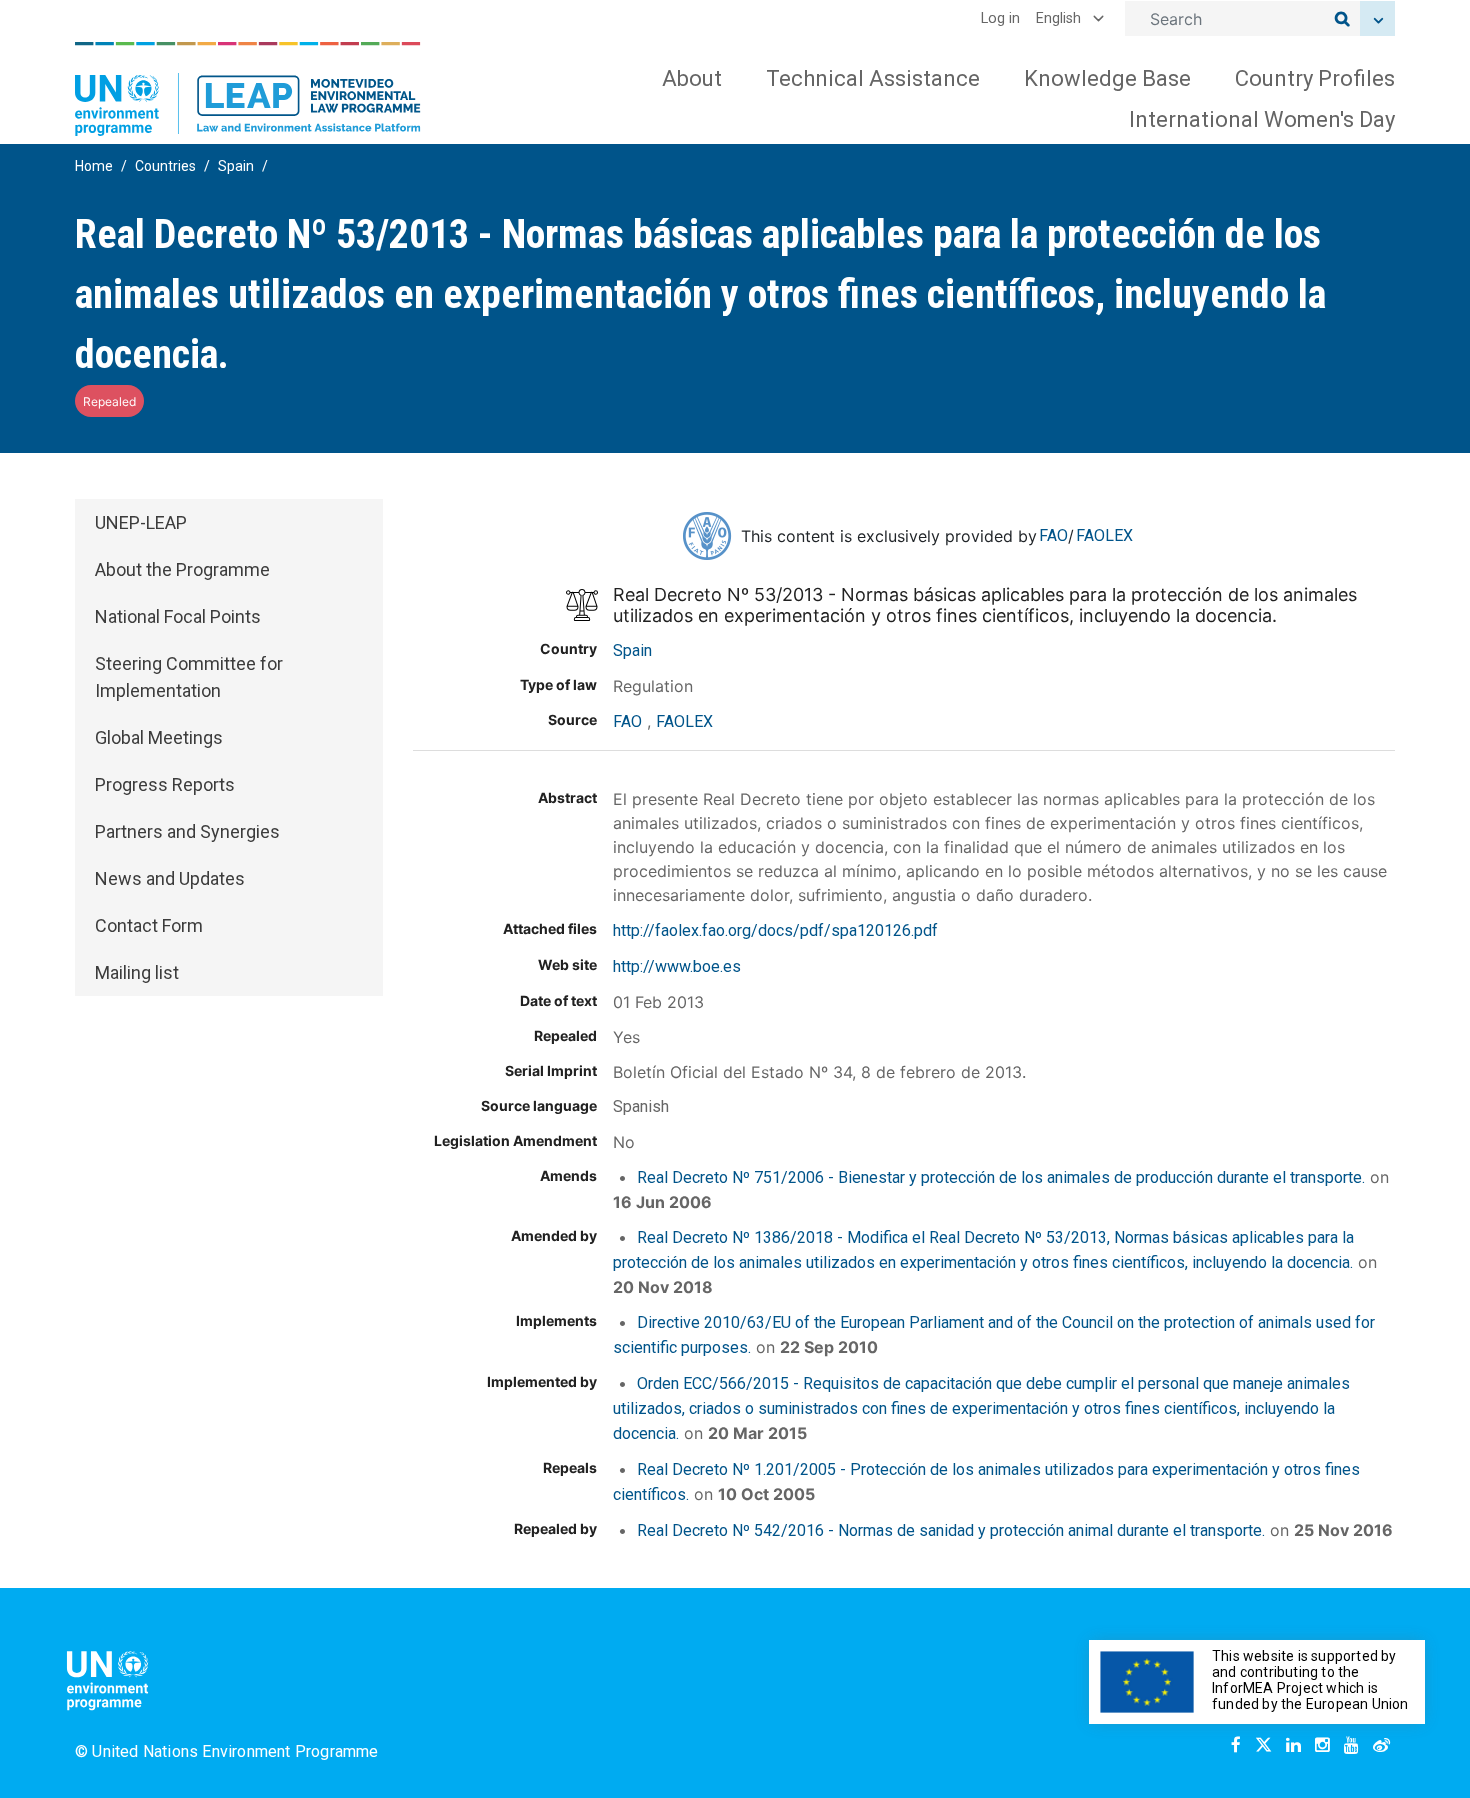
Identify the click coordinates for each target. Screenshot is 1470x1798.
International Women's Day (1262, 119)
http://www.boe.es (677, 966)
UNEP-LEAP (141, 522)
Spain (236, 166)
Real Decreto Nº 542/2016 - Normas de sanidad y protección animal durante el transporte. (951, 1530)
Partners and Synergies (187, 831)
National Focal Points (178, 616)
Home (94, 166)
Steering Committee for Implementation (189, 677)
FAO (1053, 535)
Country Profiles (1315, 78)
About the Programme (182, 569)
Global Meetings (159, 737)
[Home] (248, 89)
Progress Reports (165, 784)
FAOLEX (1104, 535)
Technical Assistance (873, 78)
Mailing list (137, 972)
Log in (1000, 18)
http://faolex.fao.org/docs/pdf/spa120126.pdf (775, 930)
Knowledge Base (1107, 78)
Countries (165, 166)
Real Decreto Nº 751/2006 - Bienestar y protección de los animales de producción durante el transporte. (1001, 1177)
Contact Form (149, 925)
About (692, 78)
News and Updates (170, 878)
